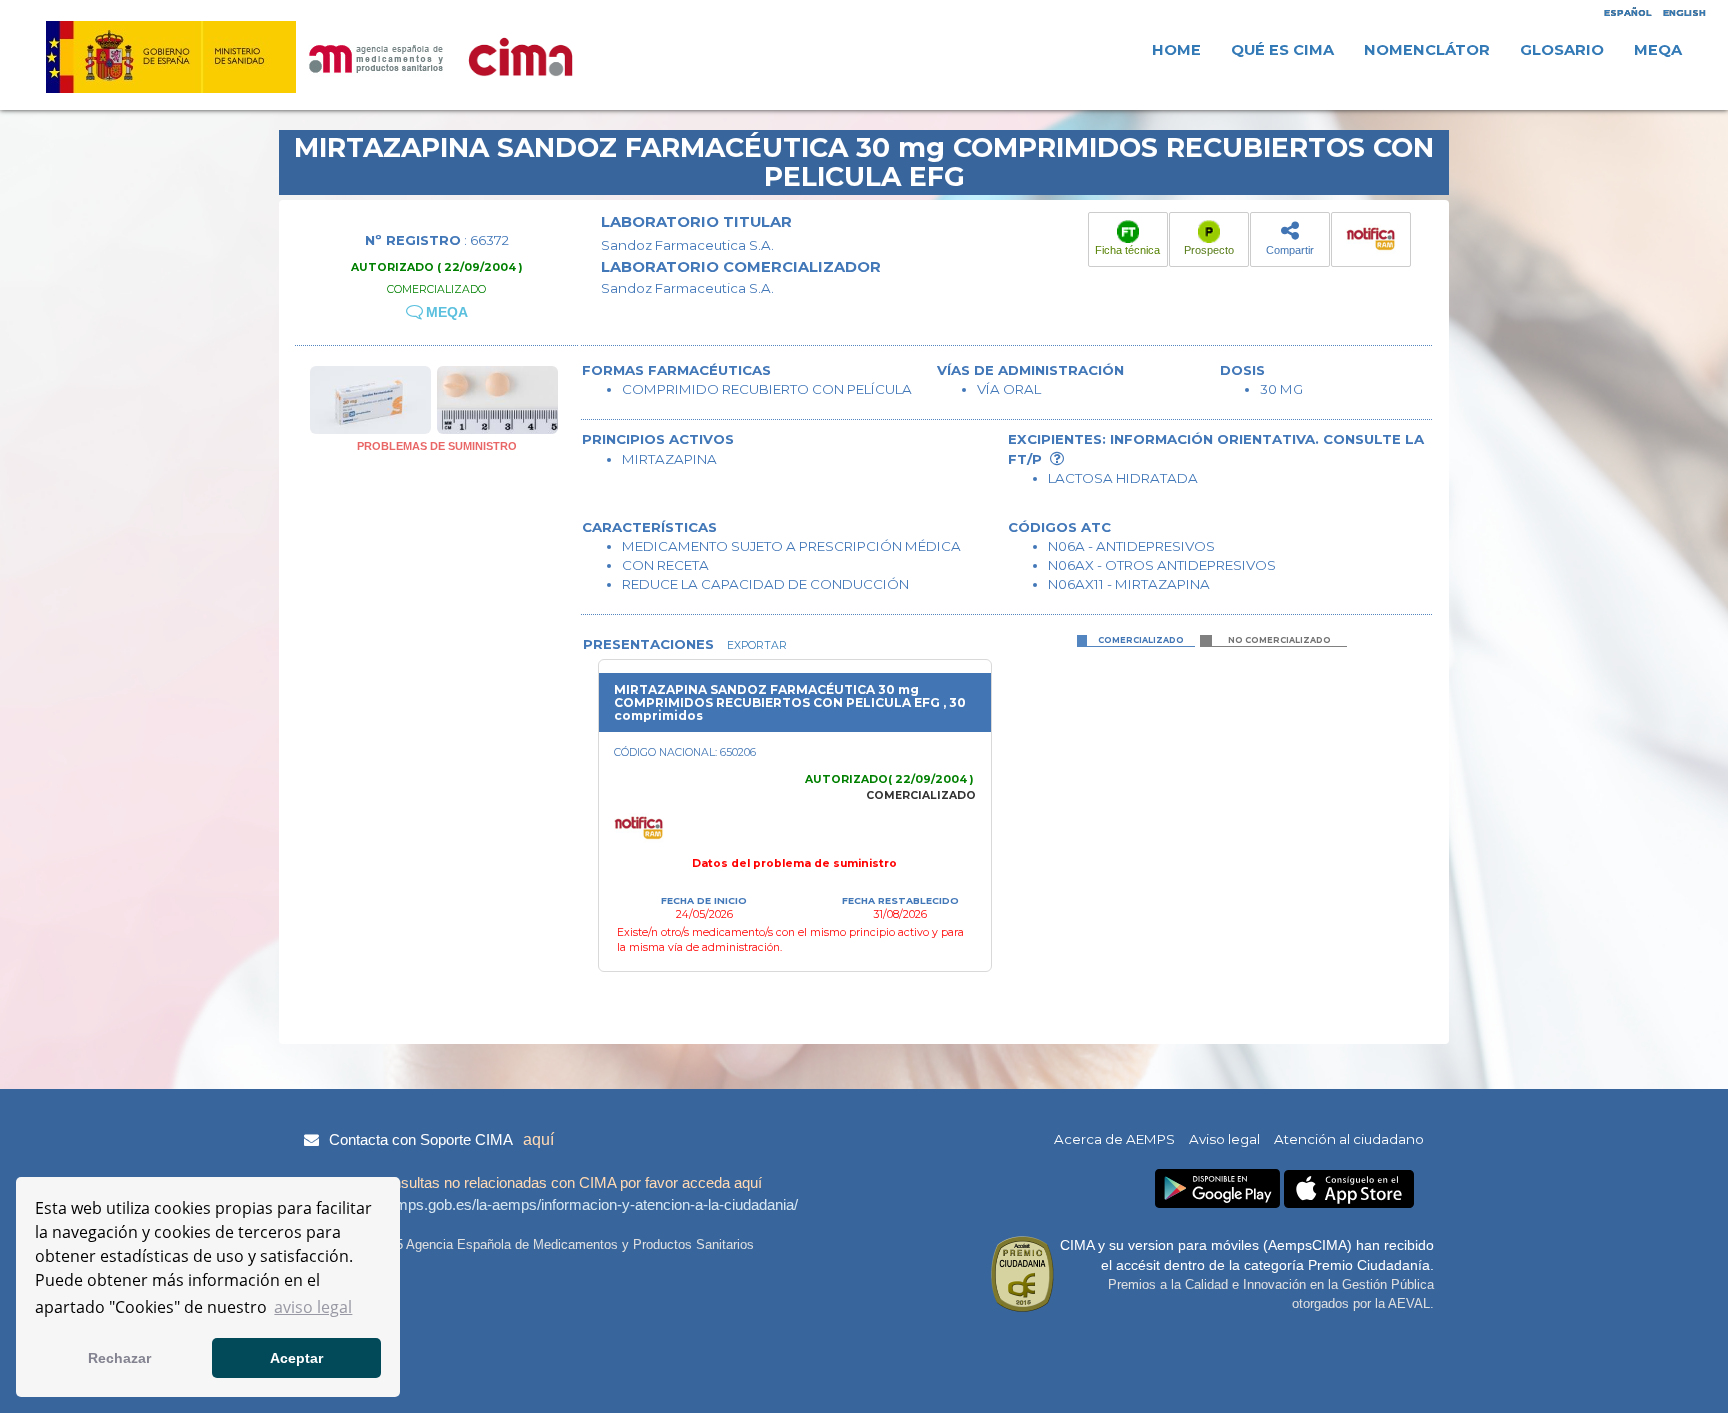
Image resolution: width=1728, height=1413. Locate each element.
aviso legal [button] (313, 1307)
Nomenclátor (1427, 50)
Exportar (755, 645)
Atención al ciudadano (1349, 1139)
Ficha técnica (1127, 250)
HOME (1176, 50)
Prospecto (1209, 250)
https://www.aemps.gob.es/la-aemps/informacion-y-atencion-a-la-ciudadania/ (548, 1204)
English (1684, 12)
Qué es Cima (1282, 50)
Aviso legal (1224, 1139)
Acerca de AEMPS (1114, 1139)
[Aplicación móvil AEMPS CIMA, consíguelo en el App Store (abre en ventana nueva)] (1349, 1189)
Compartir (1290, 250)
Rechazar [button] (119, 1358)
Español (1627, 12)
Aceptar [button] (296, 1358)
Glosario (1562, 50)
